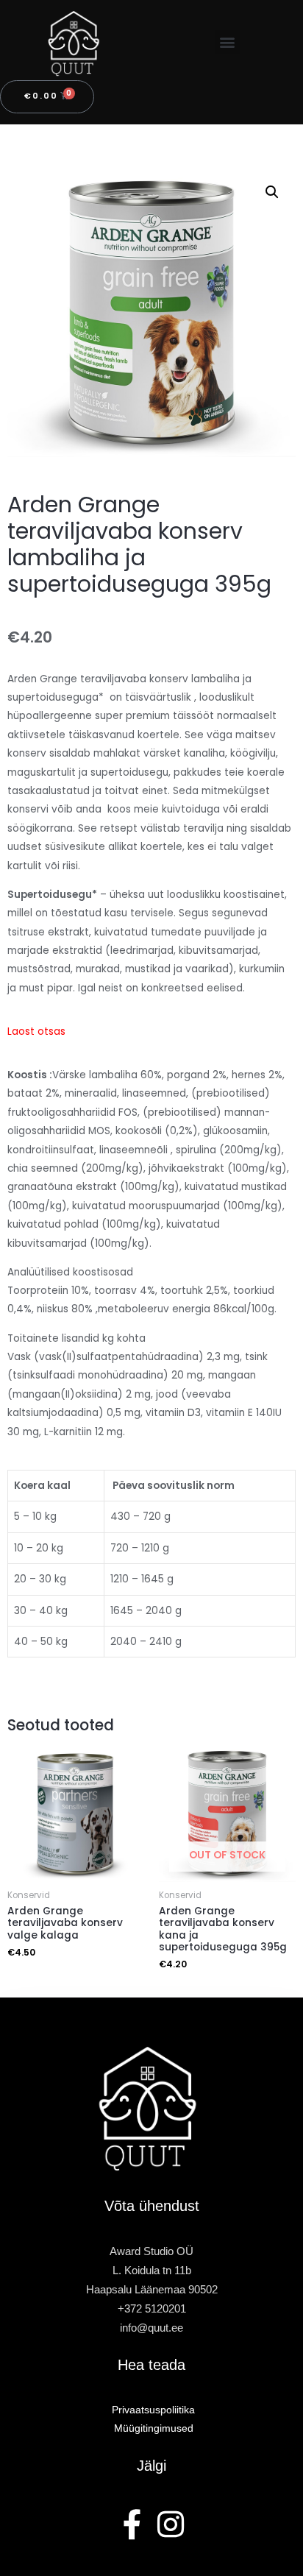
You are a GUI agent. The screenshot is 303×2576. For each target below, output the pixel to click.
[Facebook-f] (133, 2524)
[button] (228, 42)
